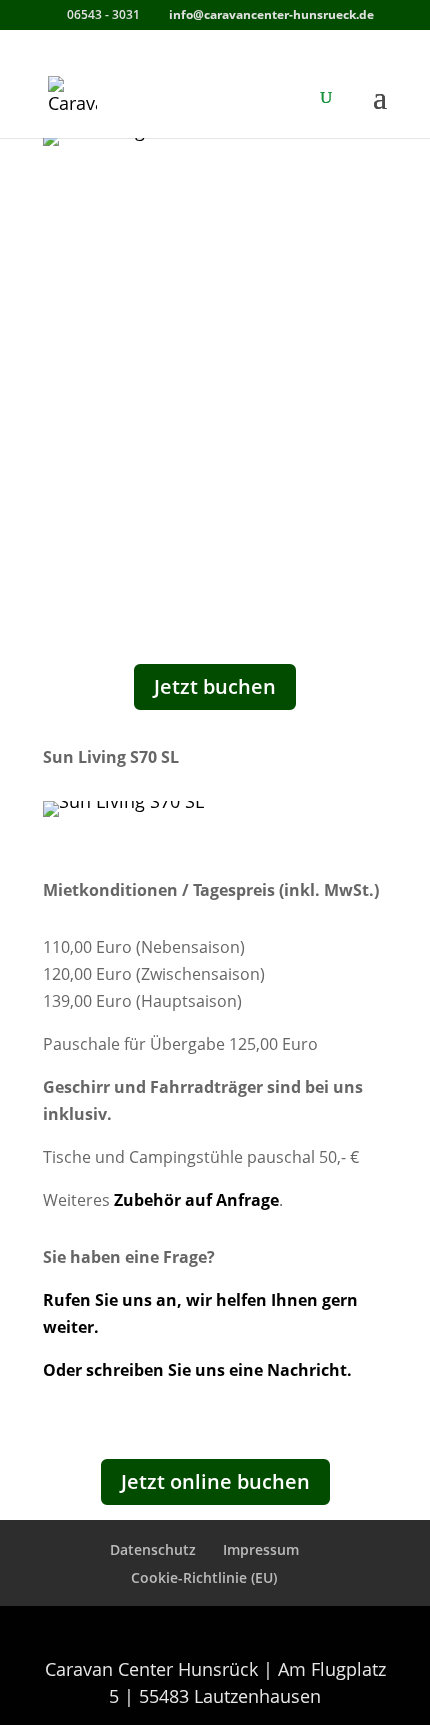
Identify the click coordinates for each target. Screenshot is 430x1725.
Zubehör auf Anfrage (196, 1200)
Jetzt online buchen (215, 1481)
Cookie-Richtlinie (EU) (204, 1577)
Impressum (261, 1549)
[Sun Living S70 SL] (123, 801)
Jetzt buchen (215, 686)
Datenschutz (153, 1549)
